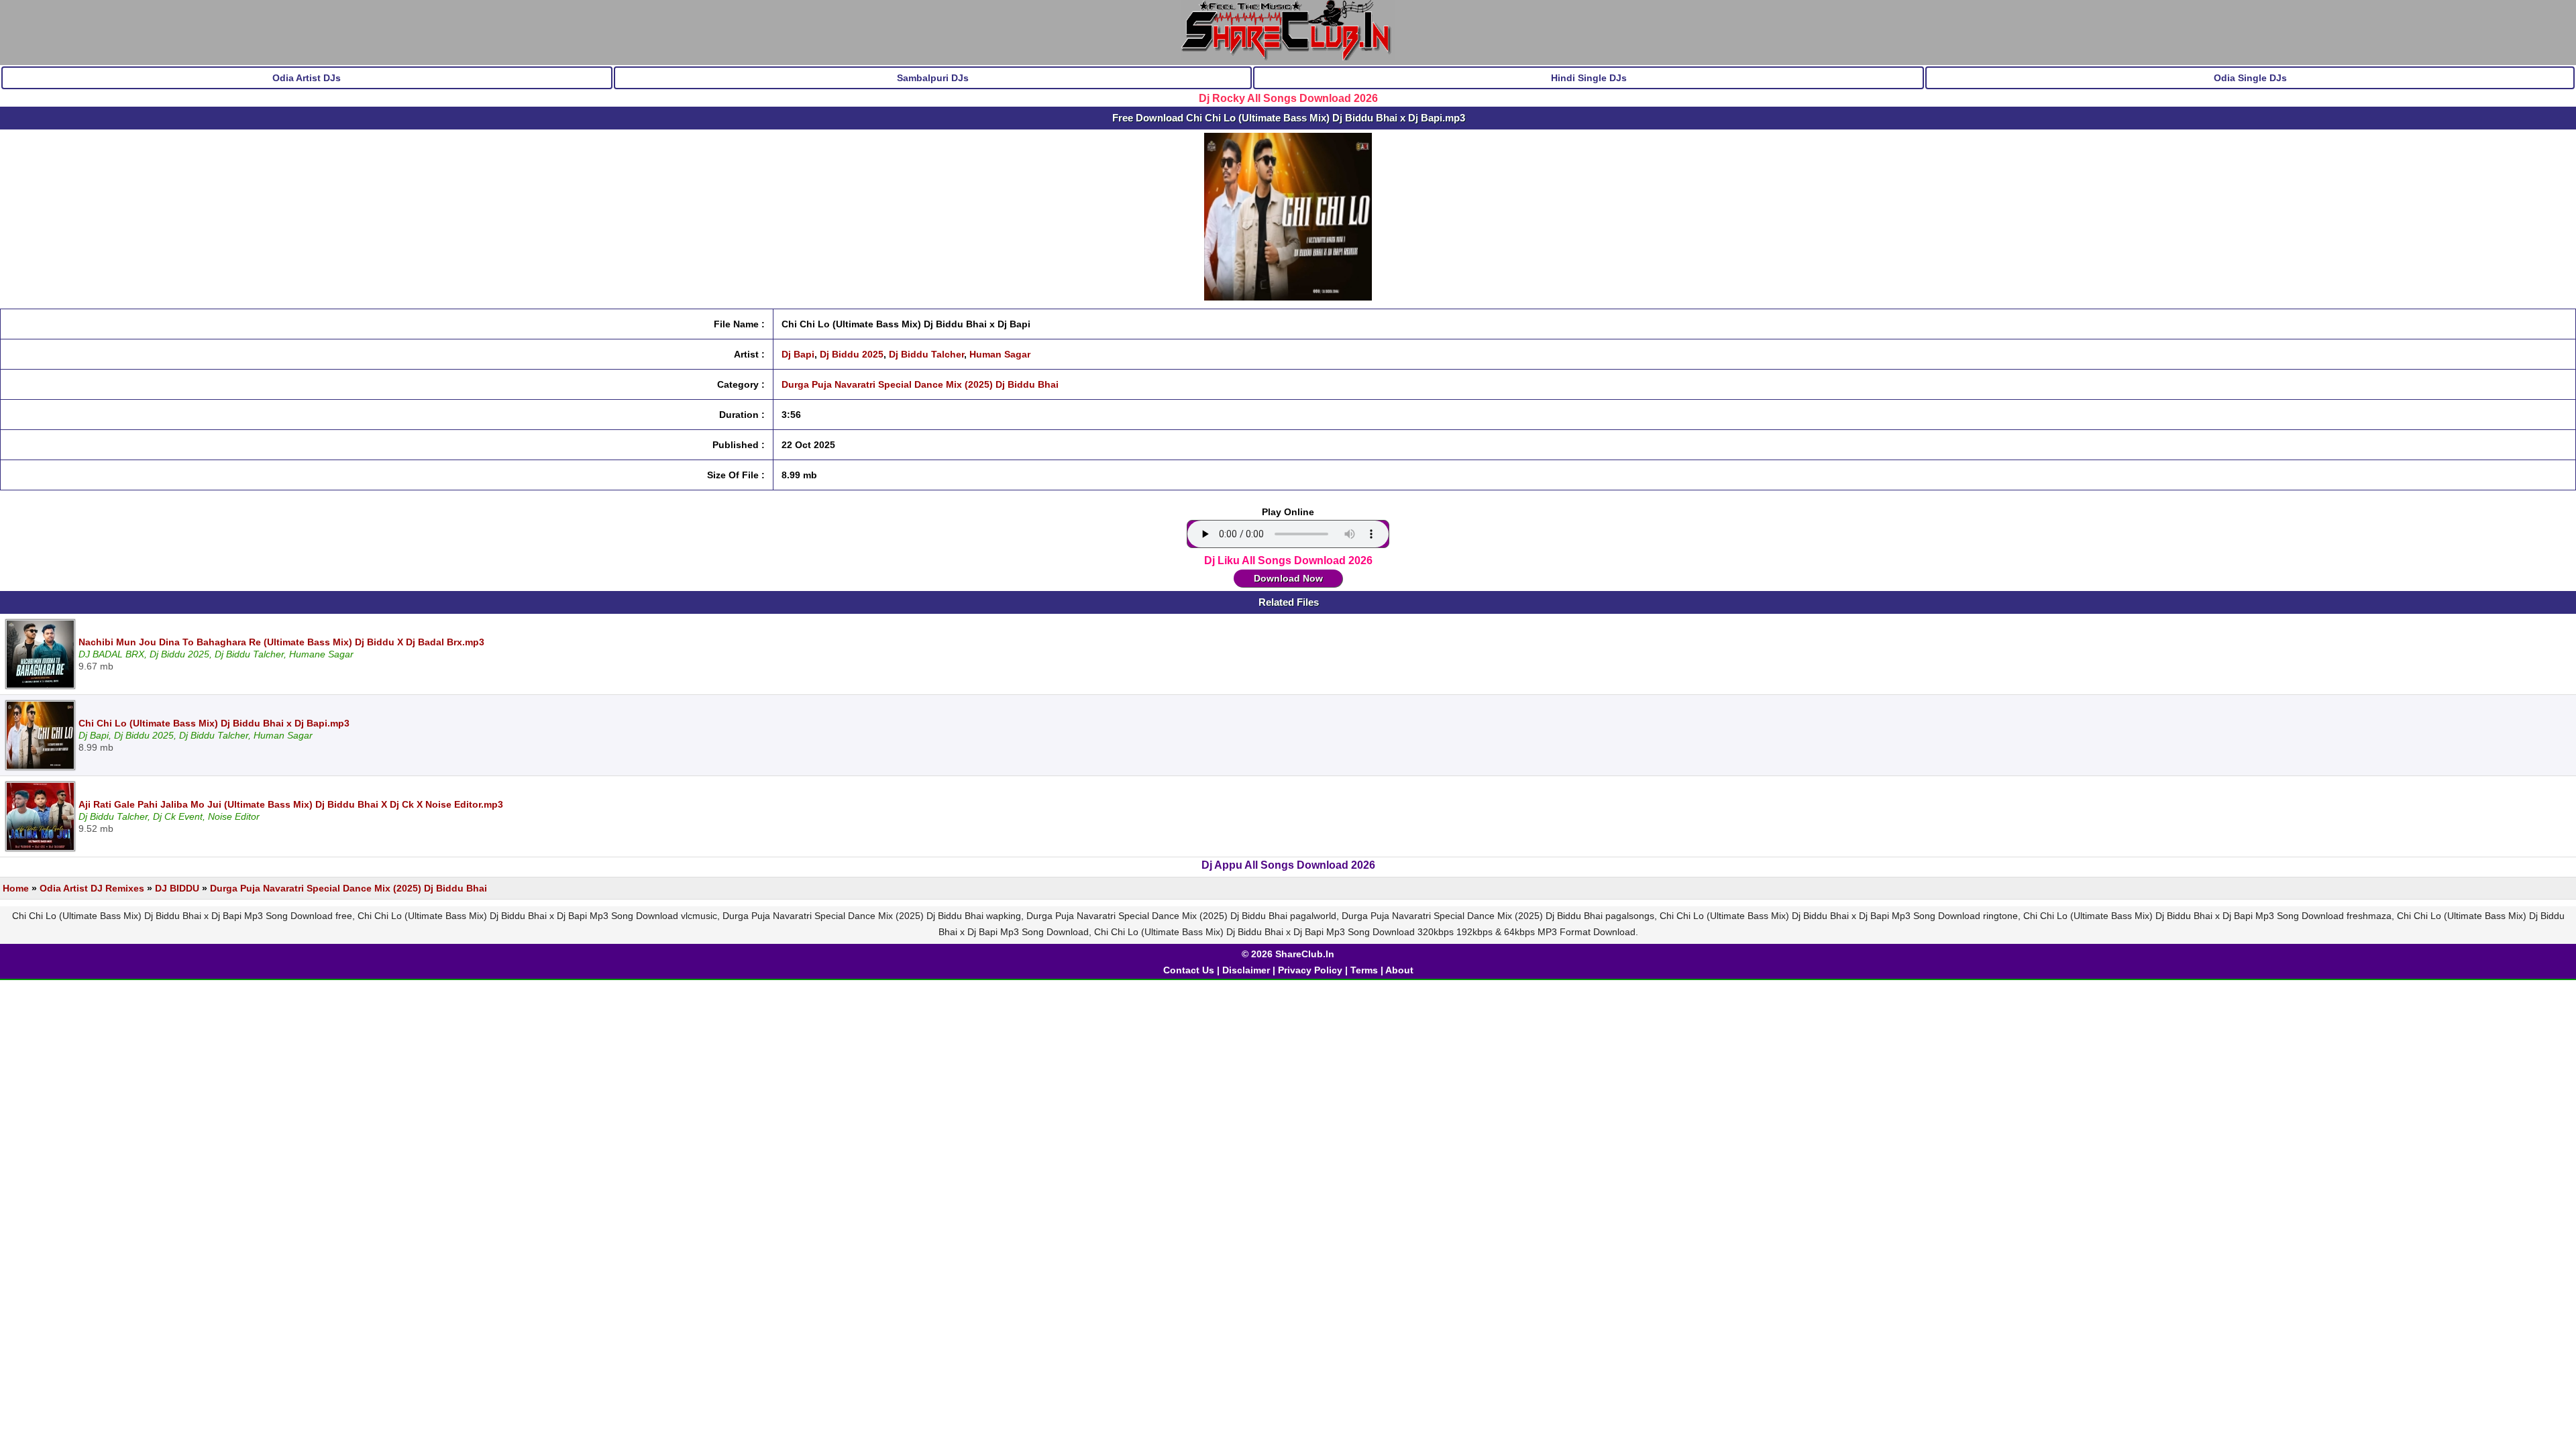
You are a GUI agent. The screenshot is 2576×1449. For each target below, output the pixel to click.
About (1399, 970)
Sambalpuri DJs (933, 78)
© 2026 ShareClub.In (1288, 954)
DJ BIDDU (177, 888)
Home (16, 888)
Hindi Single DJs (1589, 78)
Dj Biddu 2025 (852, 354)
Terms (1364, 970)
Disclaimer (1246, 970)
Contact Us (1189, 970)
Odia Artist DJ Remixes (92, 888)
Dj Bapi (798, 354)
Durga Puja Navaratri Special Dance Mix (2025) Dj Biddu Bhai (920, 384)
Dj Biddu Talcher (926, 354)
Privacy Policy (1310, 970)
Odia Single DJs (2250, 78)
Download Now (1288, 578)
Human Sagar (1000, 354)
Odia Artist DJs (307, 78)
